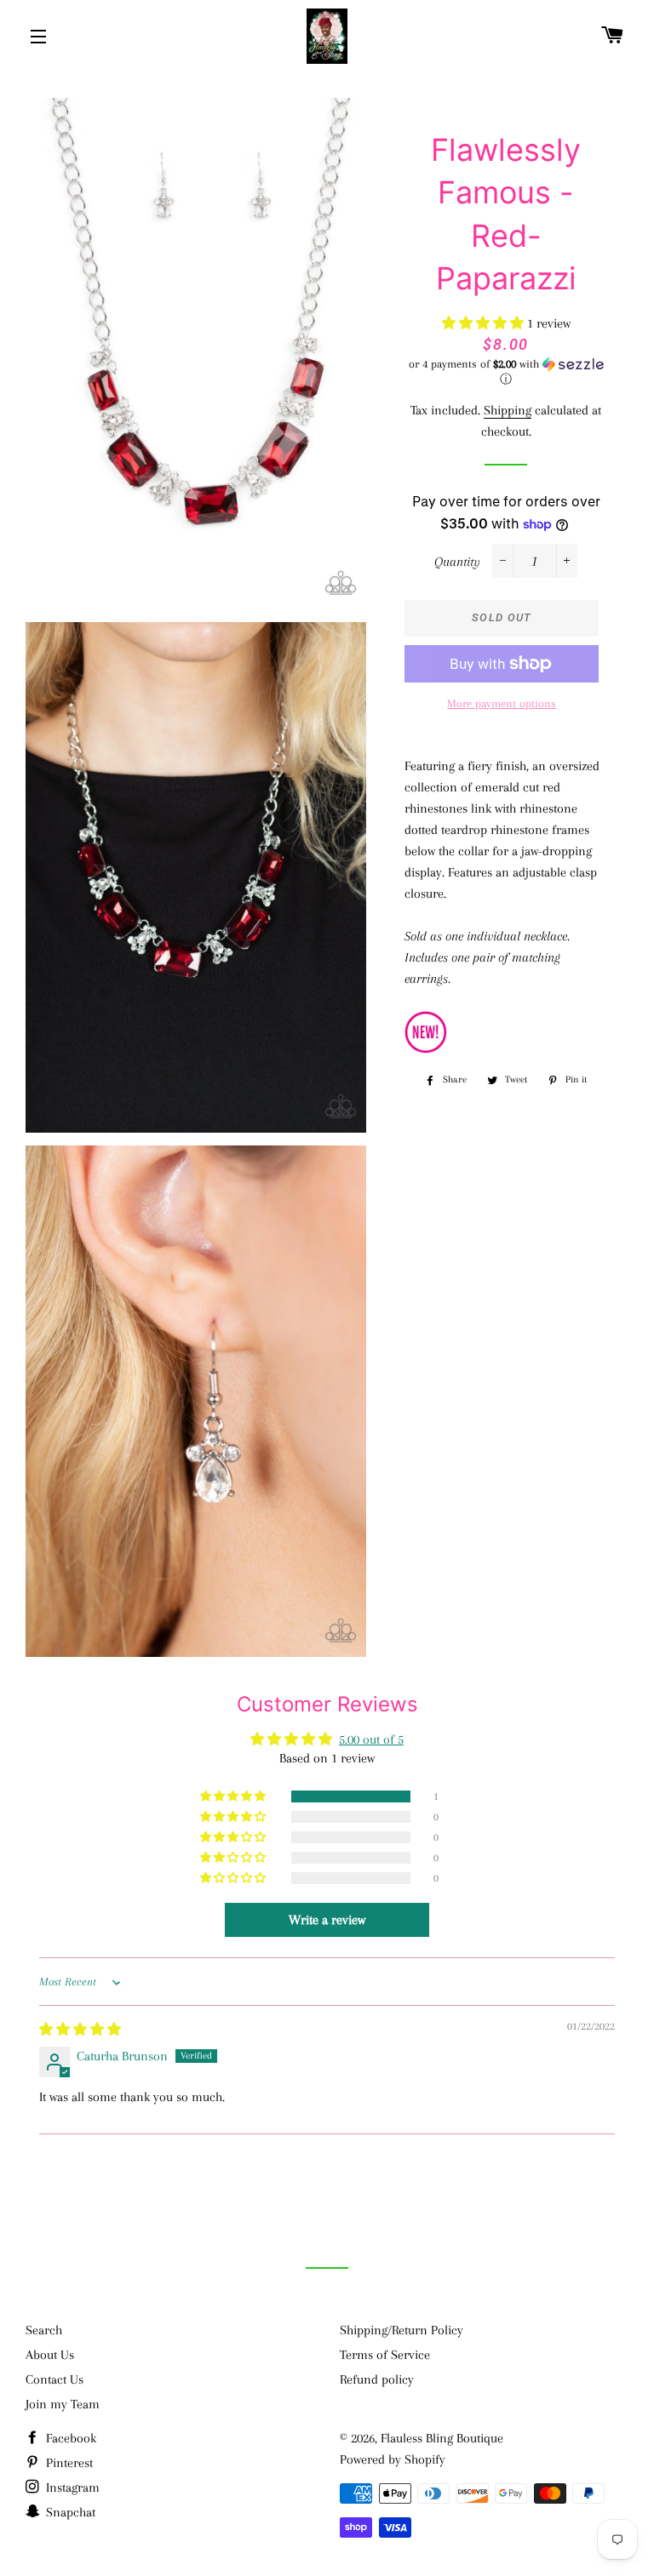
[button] (485, 323)
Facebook (69, 2438)
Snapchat (69, 2512)
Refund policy (377, 2379)
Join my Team (63, 2404)
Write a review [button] (327, 1920)
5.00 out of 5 (371, 1739)
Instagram (71, 2487)
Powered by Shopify (393, 2459)
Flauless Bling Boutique (442, 2438)
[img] (80, 2030)
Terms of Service (385, 2355)
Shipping (508, 410)
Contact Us (54, 2379)
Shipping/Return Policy (402, 2330)
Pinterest (68, 2463)
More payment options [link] (502, 703)
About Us (50, 2355)
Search (44, 2330)
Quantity (457, 562)
